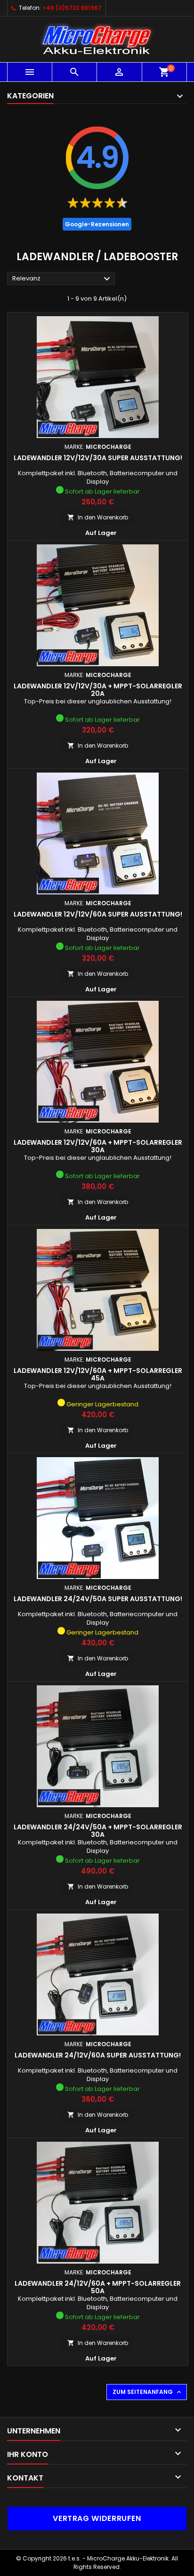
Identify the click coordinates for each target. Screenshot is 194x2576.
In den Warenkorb (98, 517)
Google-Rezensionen (97, 224)
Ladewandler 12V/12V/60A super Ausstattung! (98, 914)
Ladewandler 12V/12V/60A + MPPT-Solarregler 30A (98, 1146)
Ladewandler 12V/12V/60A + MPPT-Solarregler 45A (98, 1374)
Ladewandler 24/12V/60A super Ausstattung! (98, 2055)
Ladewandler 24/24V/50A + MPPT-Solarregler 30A (98, 1831)
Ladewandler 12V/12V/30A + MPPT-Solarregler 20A (98, 690)
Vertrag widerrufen (97, 2518)
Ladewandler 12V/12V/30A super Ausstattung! (98, 458)
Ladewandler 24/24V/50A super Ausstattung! (98, 1599)
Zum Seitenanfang (148, 2392)
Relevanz (62, 279)
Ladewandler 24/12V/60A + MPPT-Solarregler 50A (98, 2287)
